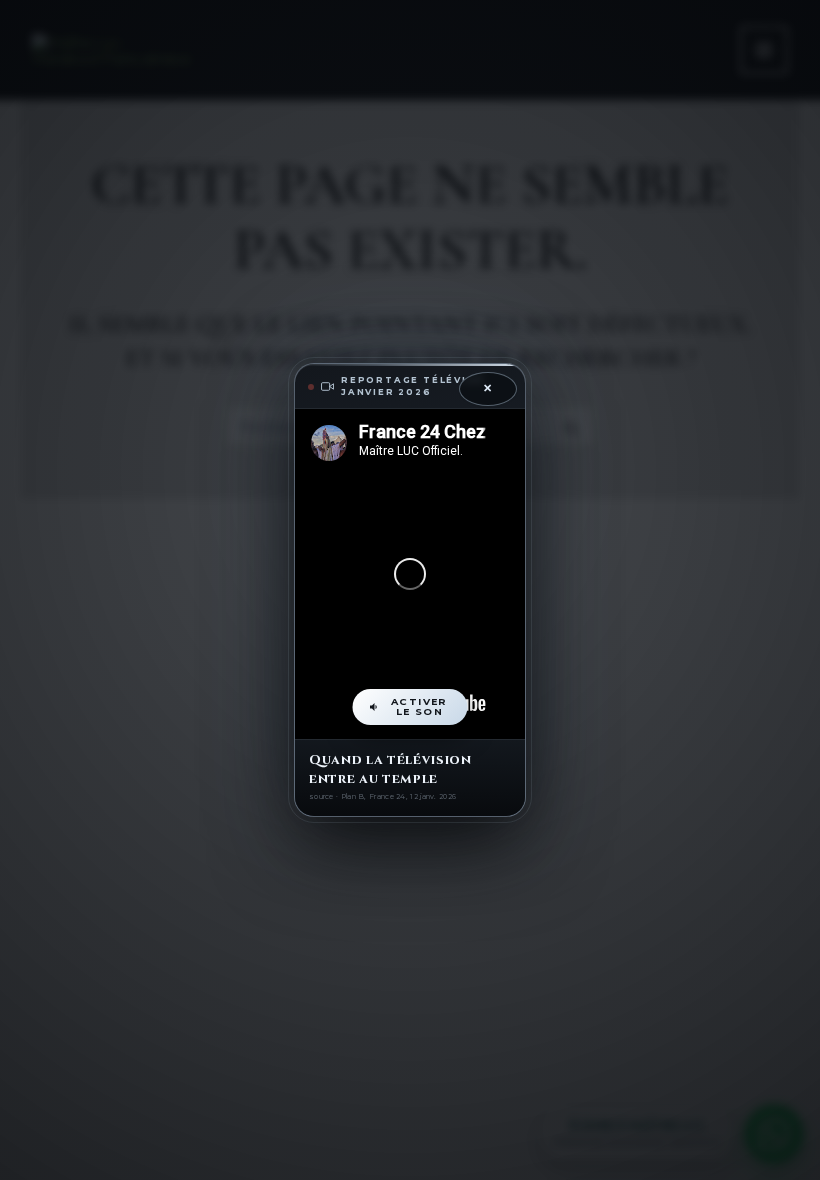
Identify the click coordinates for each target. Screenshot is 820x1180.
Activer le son (419, 706)
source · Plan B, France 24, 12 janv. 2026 (382, 796)
